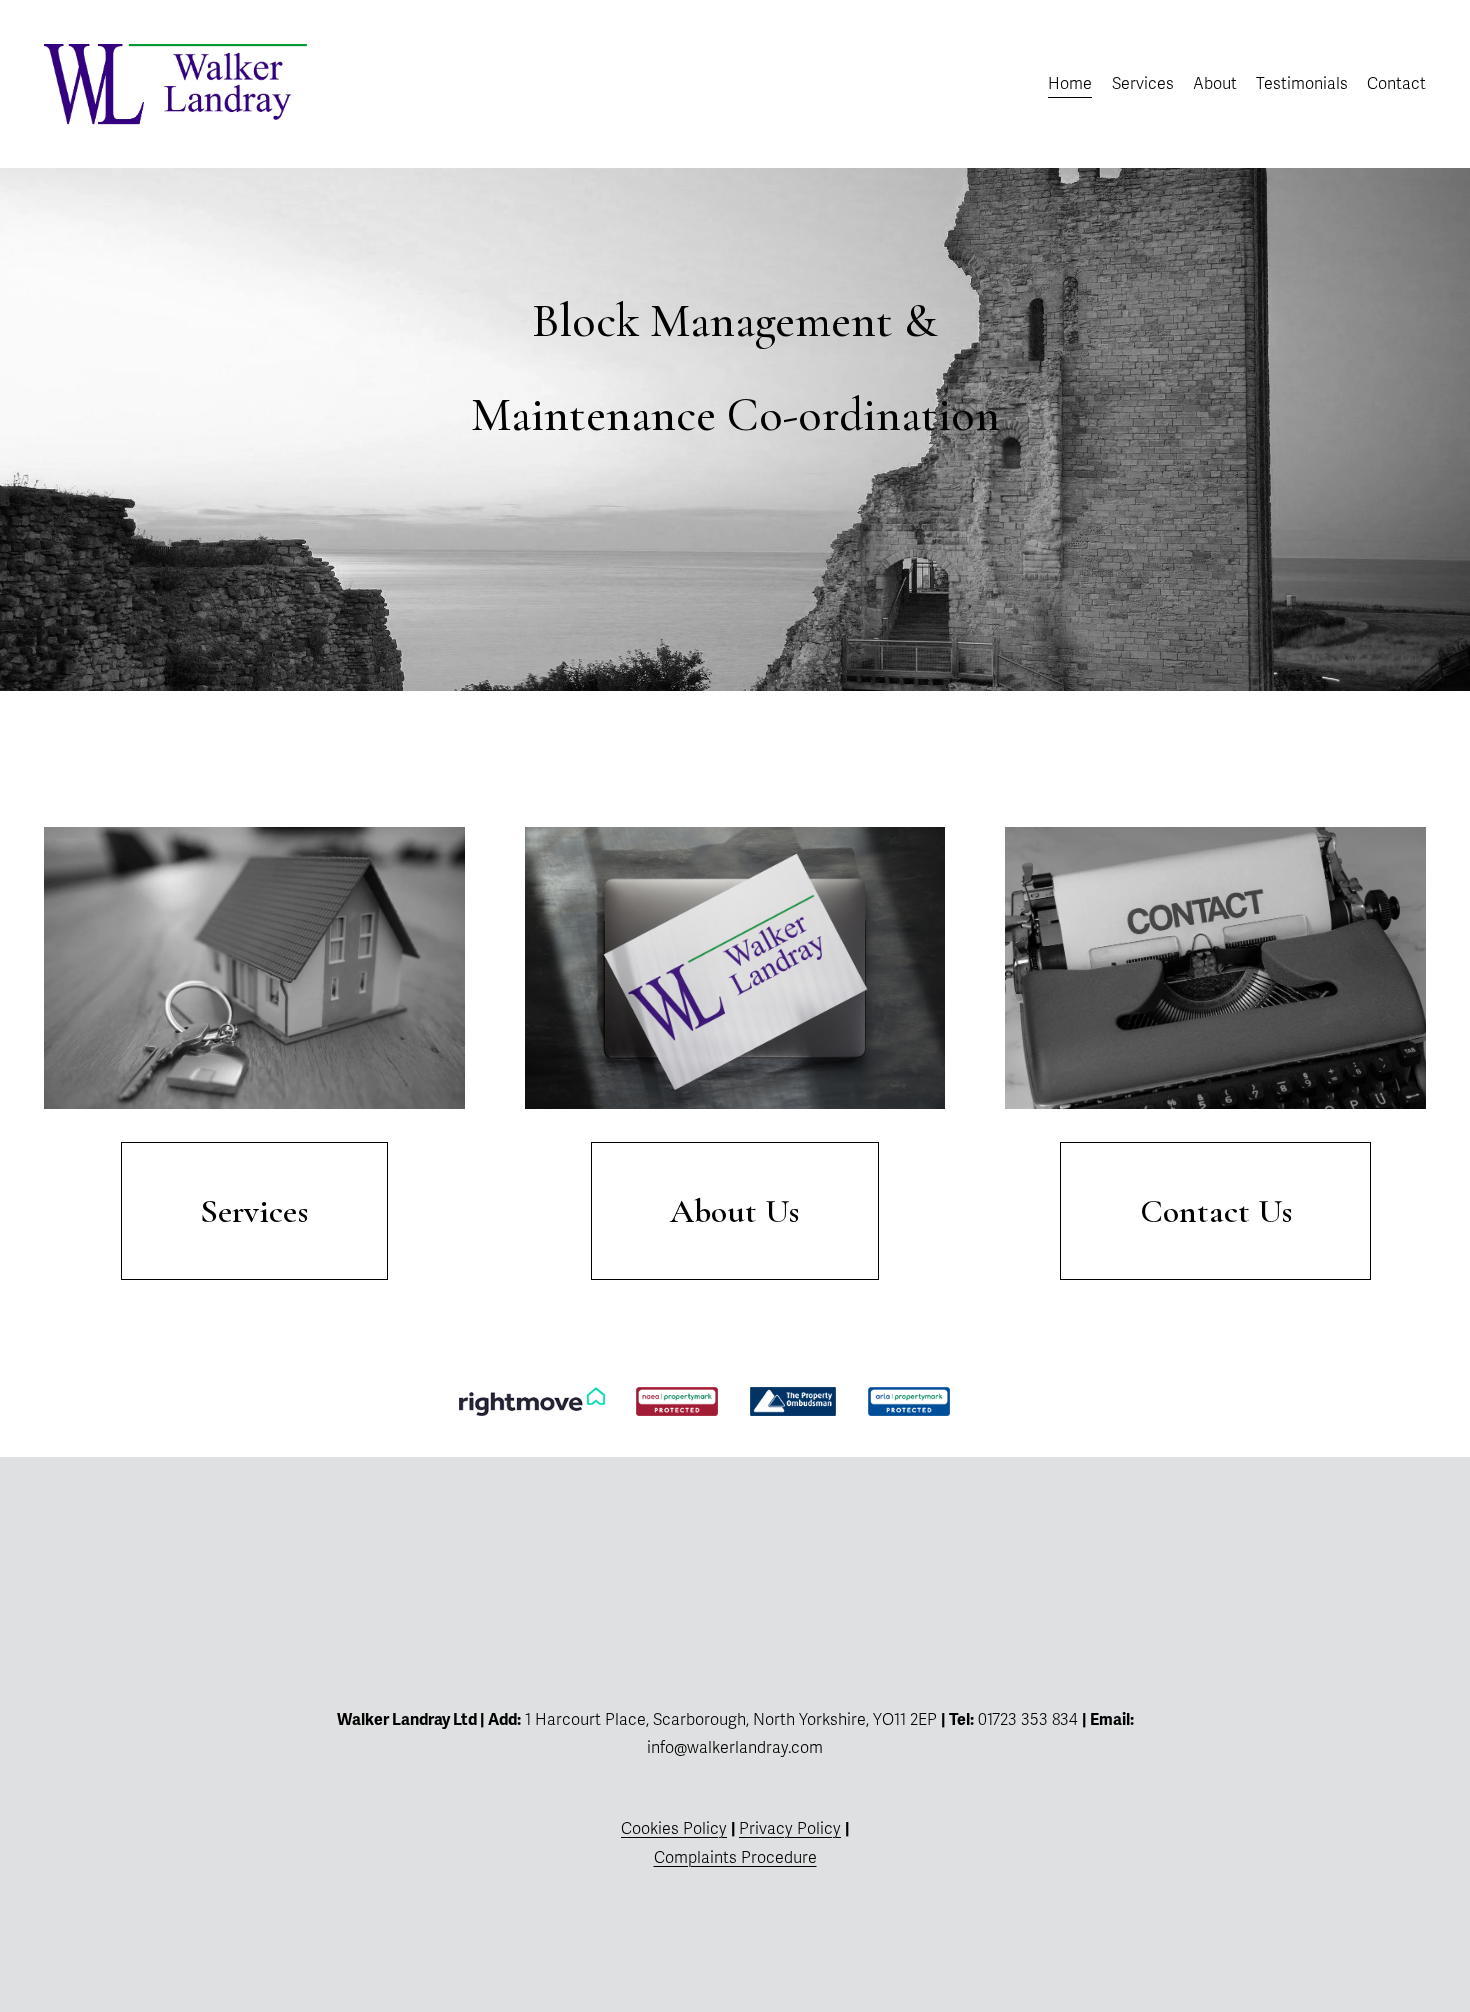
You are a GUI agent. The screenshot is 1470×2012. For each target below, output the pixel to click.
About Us (734, 1211)
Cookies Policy (674, 1829)
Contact (1396, 84)
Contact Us (1216, 1211)
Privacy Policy (790, 1829)
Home (1070, 84)
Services (1143, 84)
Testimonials (1302, 84)
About (1215, 84)
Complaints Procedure (735, 1858)
